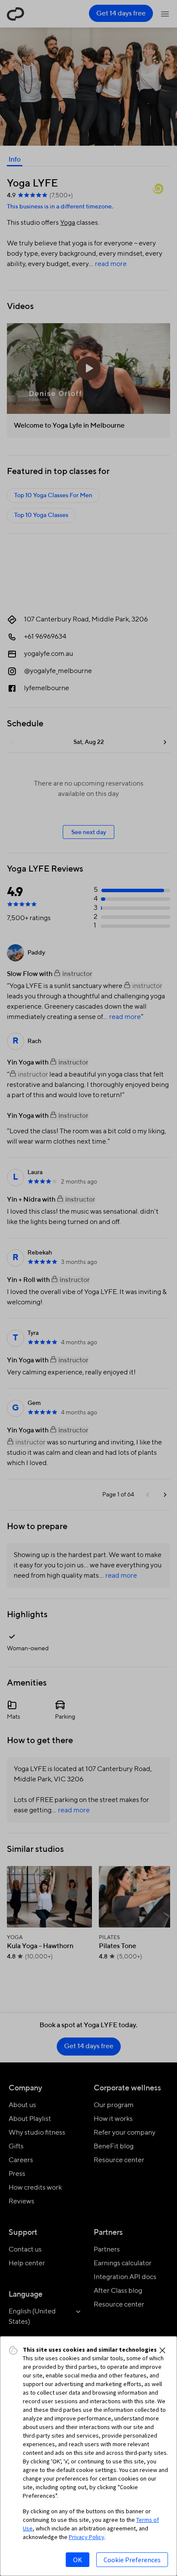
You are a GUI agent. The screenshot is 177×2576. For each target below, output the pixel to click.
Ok (78, 2560)
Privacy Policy (87, 2537)
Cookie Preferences (132, 2560)
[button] (162, 2350)
